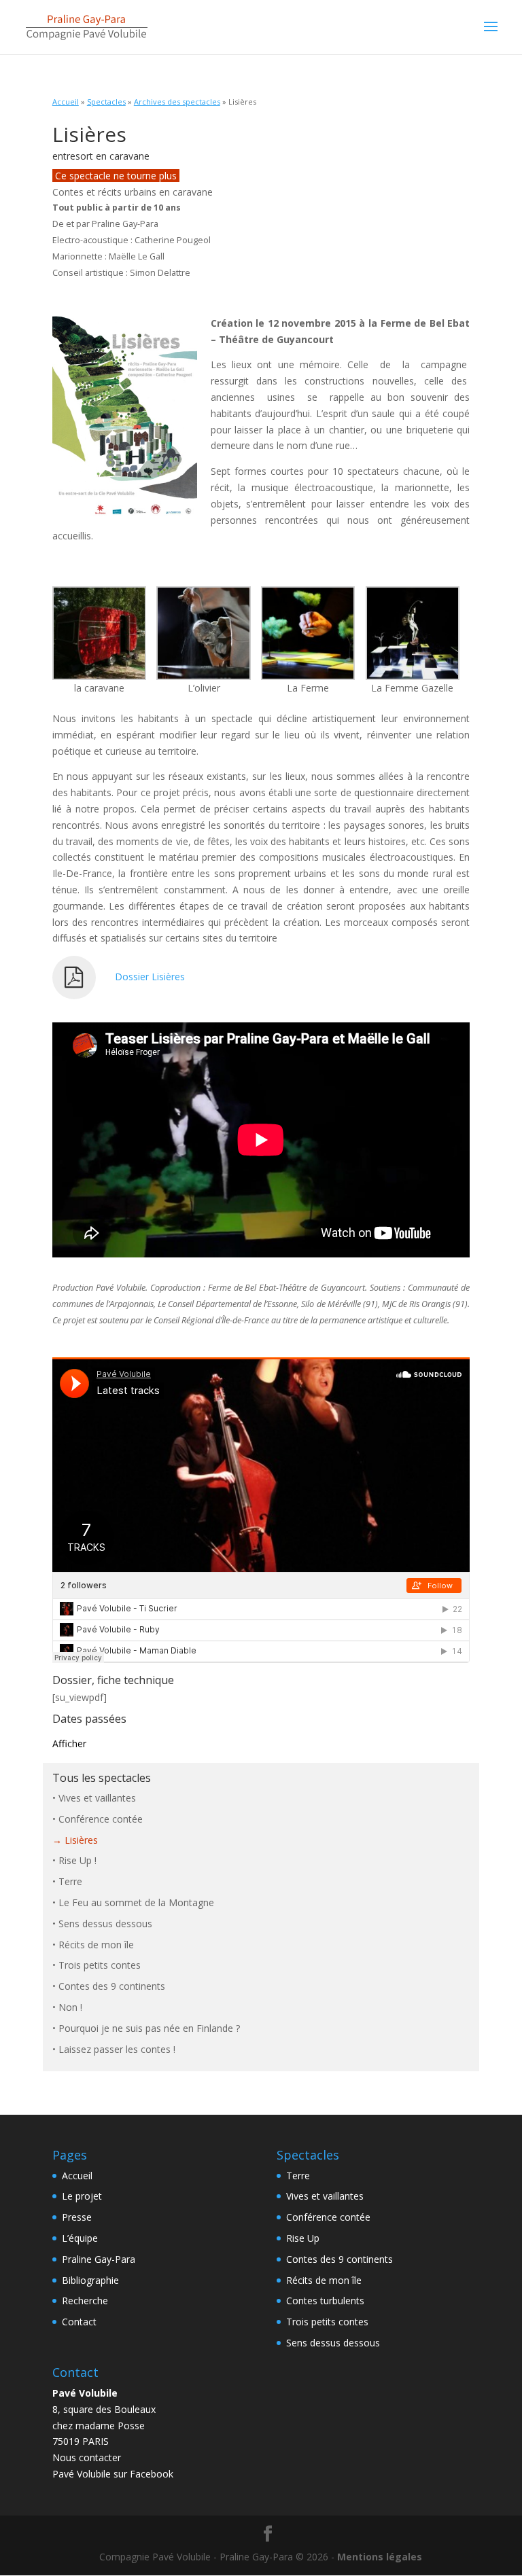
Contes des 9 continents (112, 1986)
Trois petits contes (100, 1965)
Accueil (66, 102)
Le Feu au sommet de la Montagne (136, 1902)
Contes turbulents (325, 2301)
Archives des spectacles (177, 102)
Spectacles (106, 102)
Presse (77, 2217)
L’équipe (80, 2238)
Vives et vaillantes (97, 1798)
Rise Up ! (77, 1860)
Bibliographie (90, 2280)
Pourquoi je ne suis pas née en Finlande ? (149, 2028)
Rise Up (303, 2238)
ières (174, 977)
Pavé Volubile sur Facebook (113, 2474)
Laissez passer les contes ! (117, 2049)
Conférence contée (101, 1819)
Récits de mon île (96, 1945)
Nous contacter (87, 2457)
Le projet (82, 2196)
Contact (79, 2322)
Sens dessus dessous (105, 1924)
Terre (70, 1881)
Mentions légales (380, 2557)
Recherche (85, 2301)
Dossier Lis (139, 977)
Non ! (70, 2007)
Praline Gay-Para (99, 2259)
